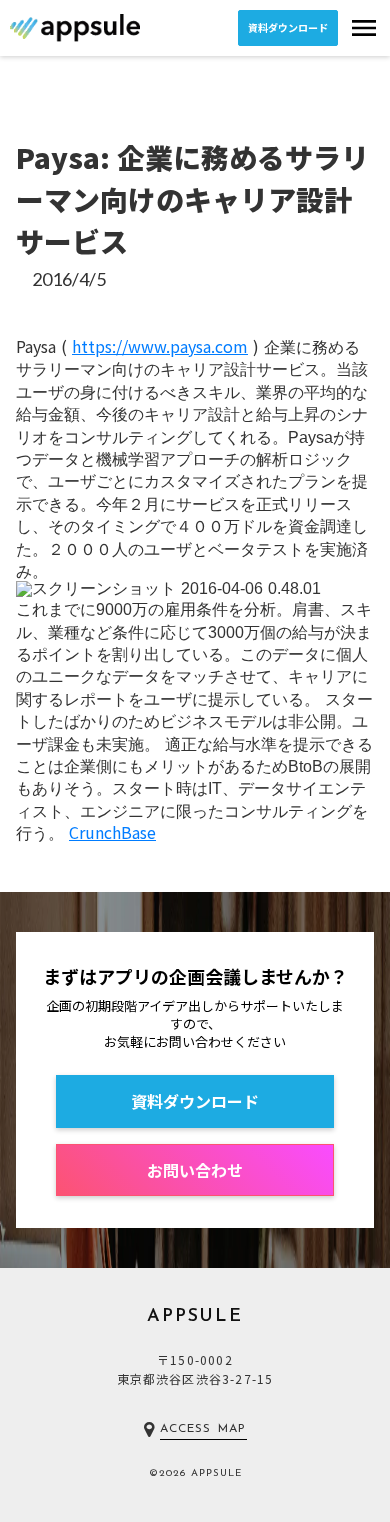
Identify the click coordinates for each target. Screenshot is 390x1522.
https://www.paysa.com (160, 346)
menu (364, 28)
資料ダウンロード (288, 27)
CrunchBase (112, 832)
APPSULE (195, 1317)
